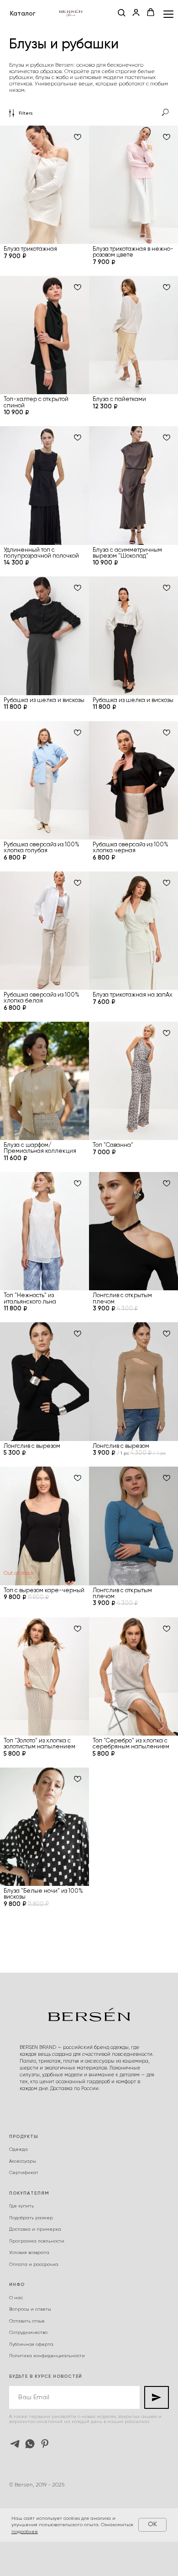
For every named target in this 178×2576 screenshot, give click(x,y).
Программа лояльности (37, 2241)
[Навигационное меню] (168, 14)
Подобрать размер (31, 2218)
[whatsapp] (30, 2444)
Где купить (21, 2206)
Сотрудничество (28, 2333)
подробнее (25, 2532)
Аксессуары (23, 2161)
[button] (121, 13)
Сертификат (24, 2173)
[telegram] (15, 2444)
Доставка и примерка (35, 2229)
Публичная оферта (31, 2344)
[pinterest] (45, 2444)
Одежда (18, 2149)
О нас (16, 2298)
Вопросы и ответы (30, 2309)
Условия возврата (29, 2253)
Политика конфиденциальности (47, 2356)
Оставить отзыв (27, 2321)
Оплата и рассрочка (34, 2265)
